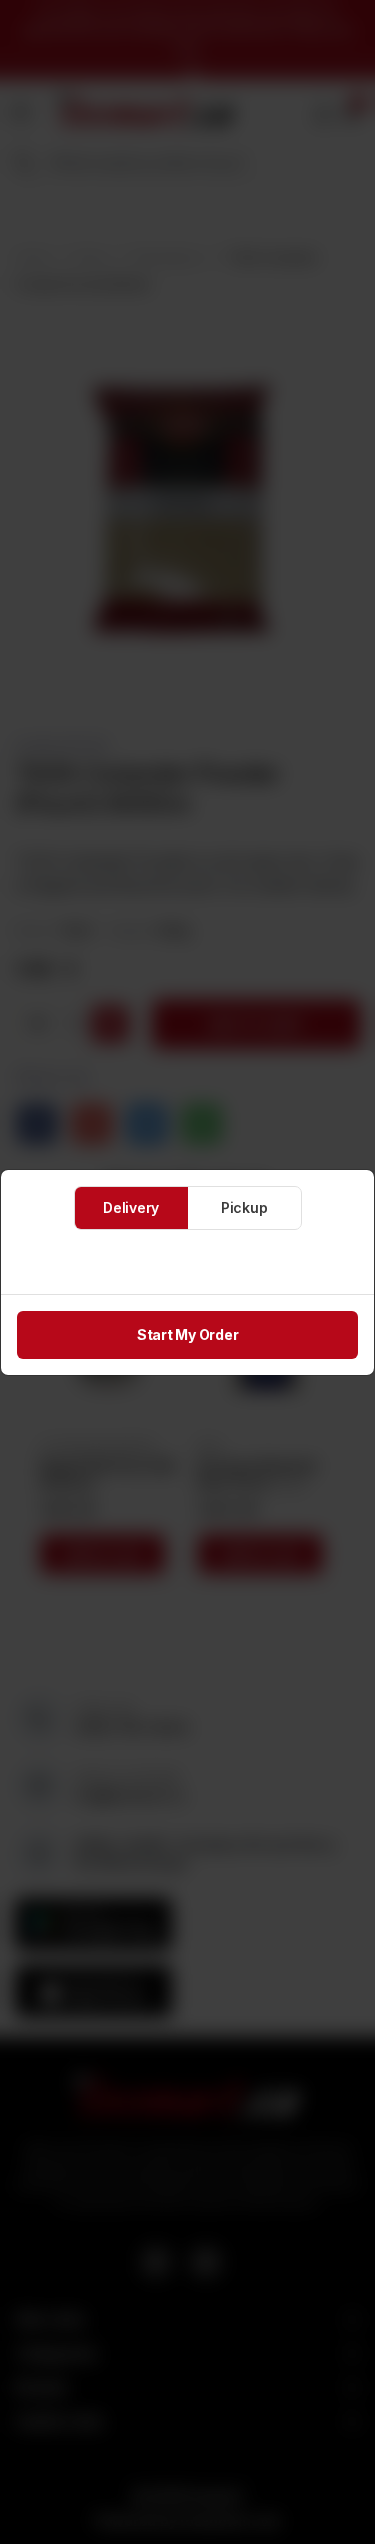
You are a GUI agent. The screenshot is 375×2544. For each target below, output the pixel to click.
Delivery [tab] (131, 1207)
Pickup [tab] (244, 1207)
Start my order (188, 1334)
